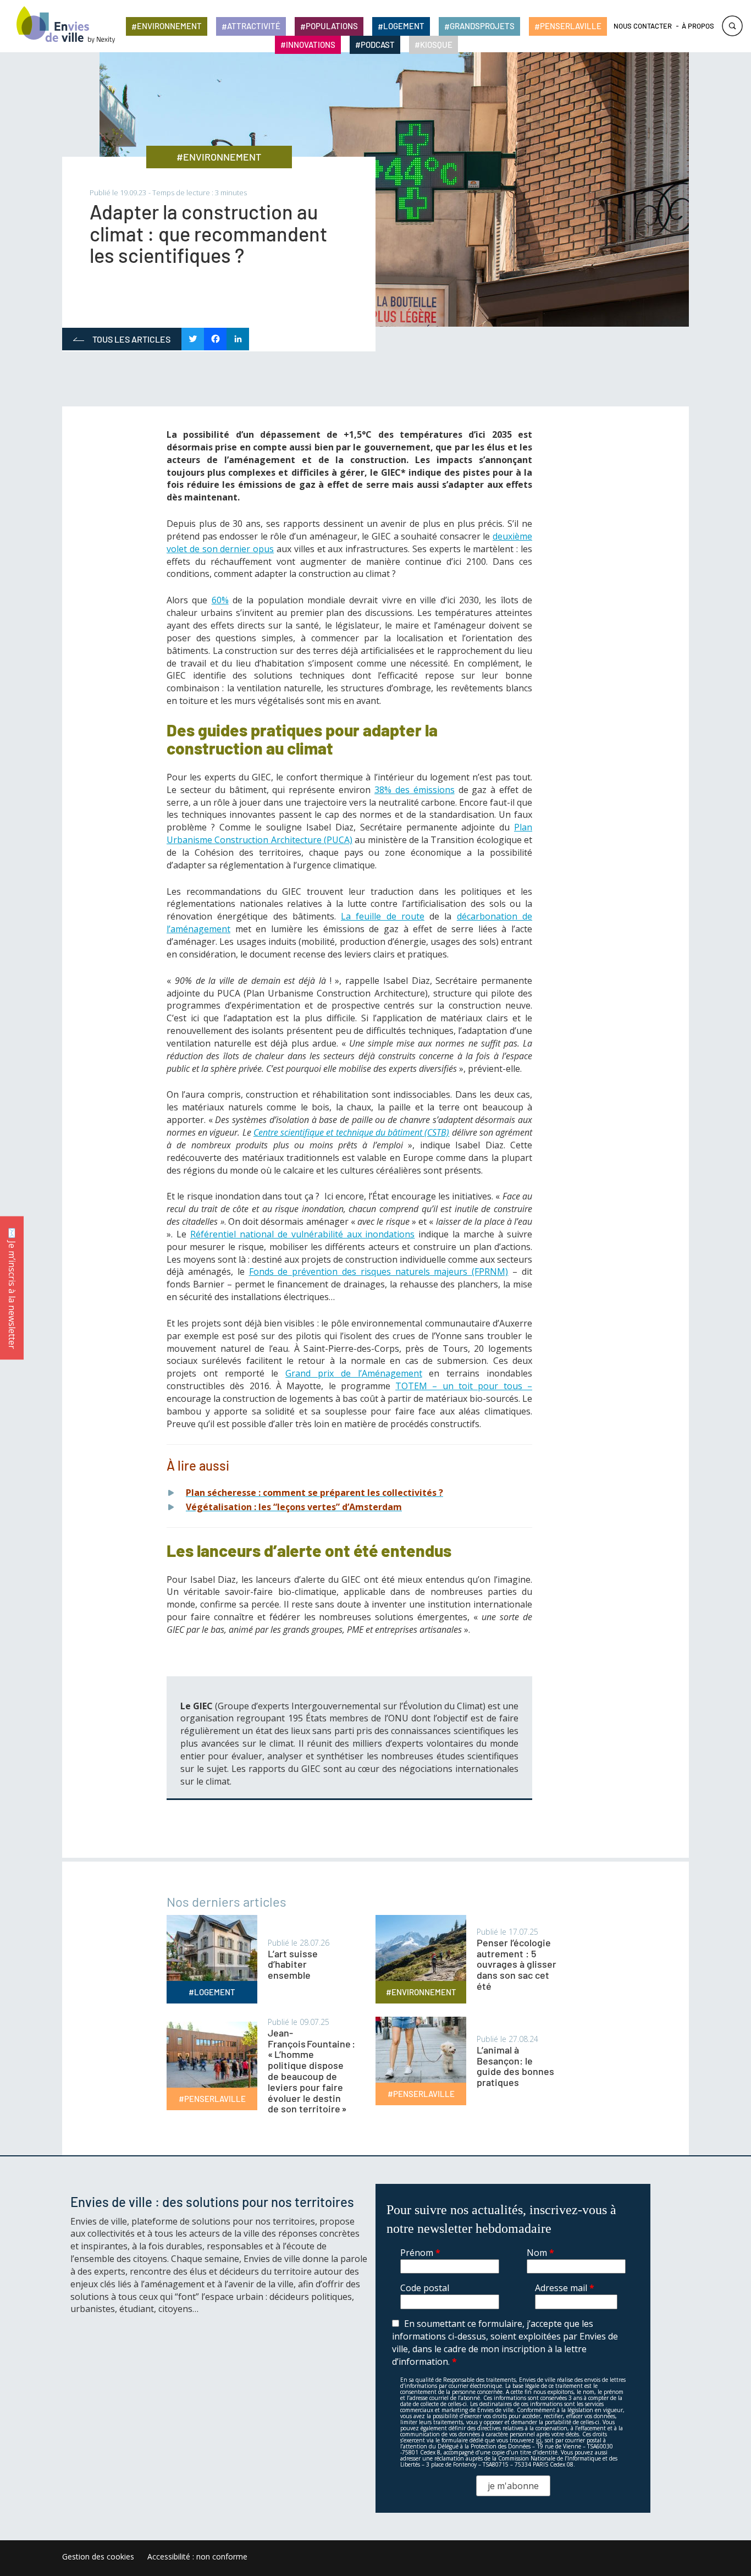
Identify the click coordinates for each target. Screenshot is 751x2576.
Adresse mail (565, 2288)
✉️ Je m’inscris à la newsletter (12, 1288)
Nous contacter (643, 26)
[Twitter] (193, 340)
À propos (698, 26)
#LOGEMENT (212, 1992)
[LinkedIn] (238, 340)
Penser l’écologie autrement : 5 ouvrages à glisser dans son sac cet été (517, 1964)
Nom (540, 2253)
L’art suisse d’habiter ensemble (293, 1964)
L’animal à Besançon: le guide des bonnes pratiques (515, 2066)
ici (539, 2440)
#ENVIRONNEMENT (219, 157)
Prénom (420, 2253)
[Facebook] (215, 340)
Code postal (425, 2288)
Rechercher (732, 26)
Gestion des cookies (98, 2556)
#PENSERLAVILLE (212, 2099)
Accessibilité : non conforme (197, 2556)
